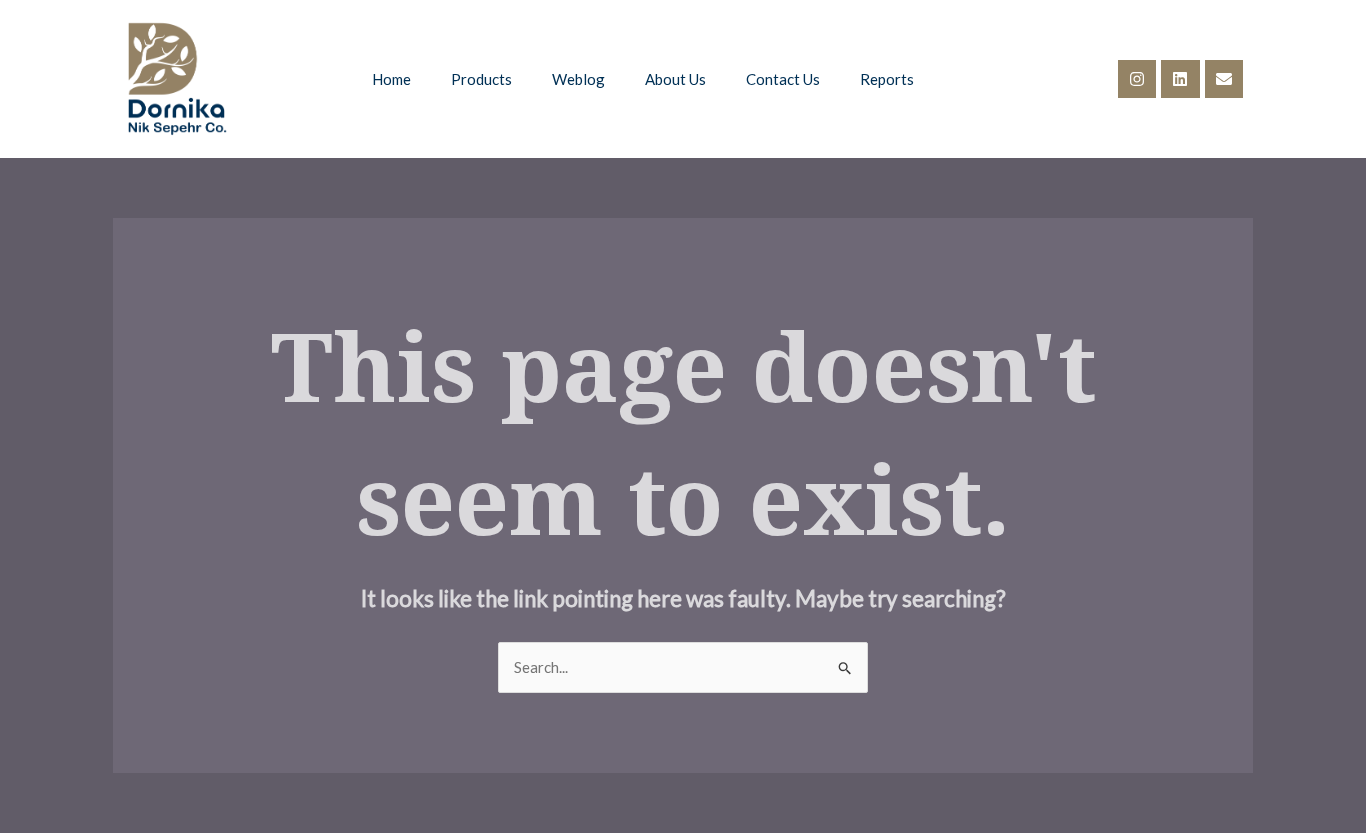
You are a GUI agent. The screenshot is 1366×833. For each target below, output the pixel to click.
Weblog (578, 79)
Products (481, 79)
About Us (675, 79)
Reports (887, 79)
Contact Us (783, 79)
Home (391, 79)
